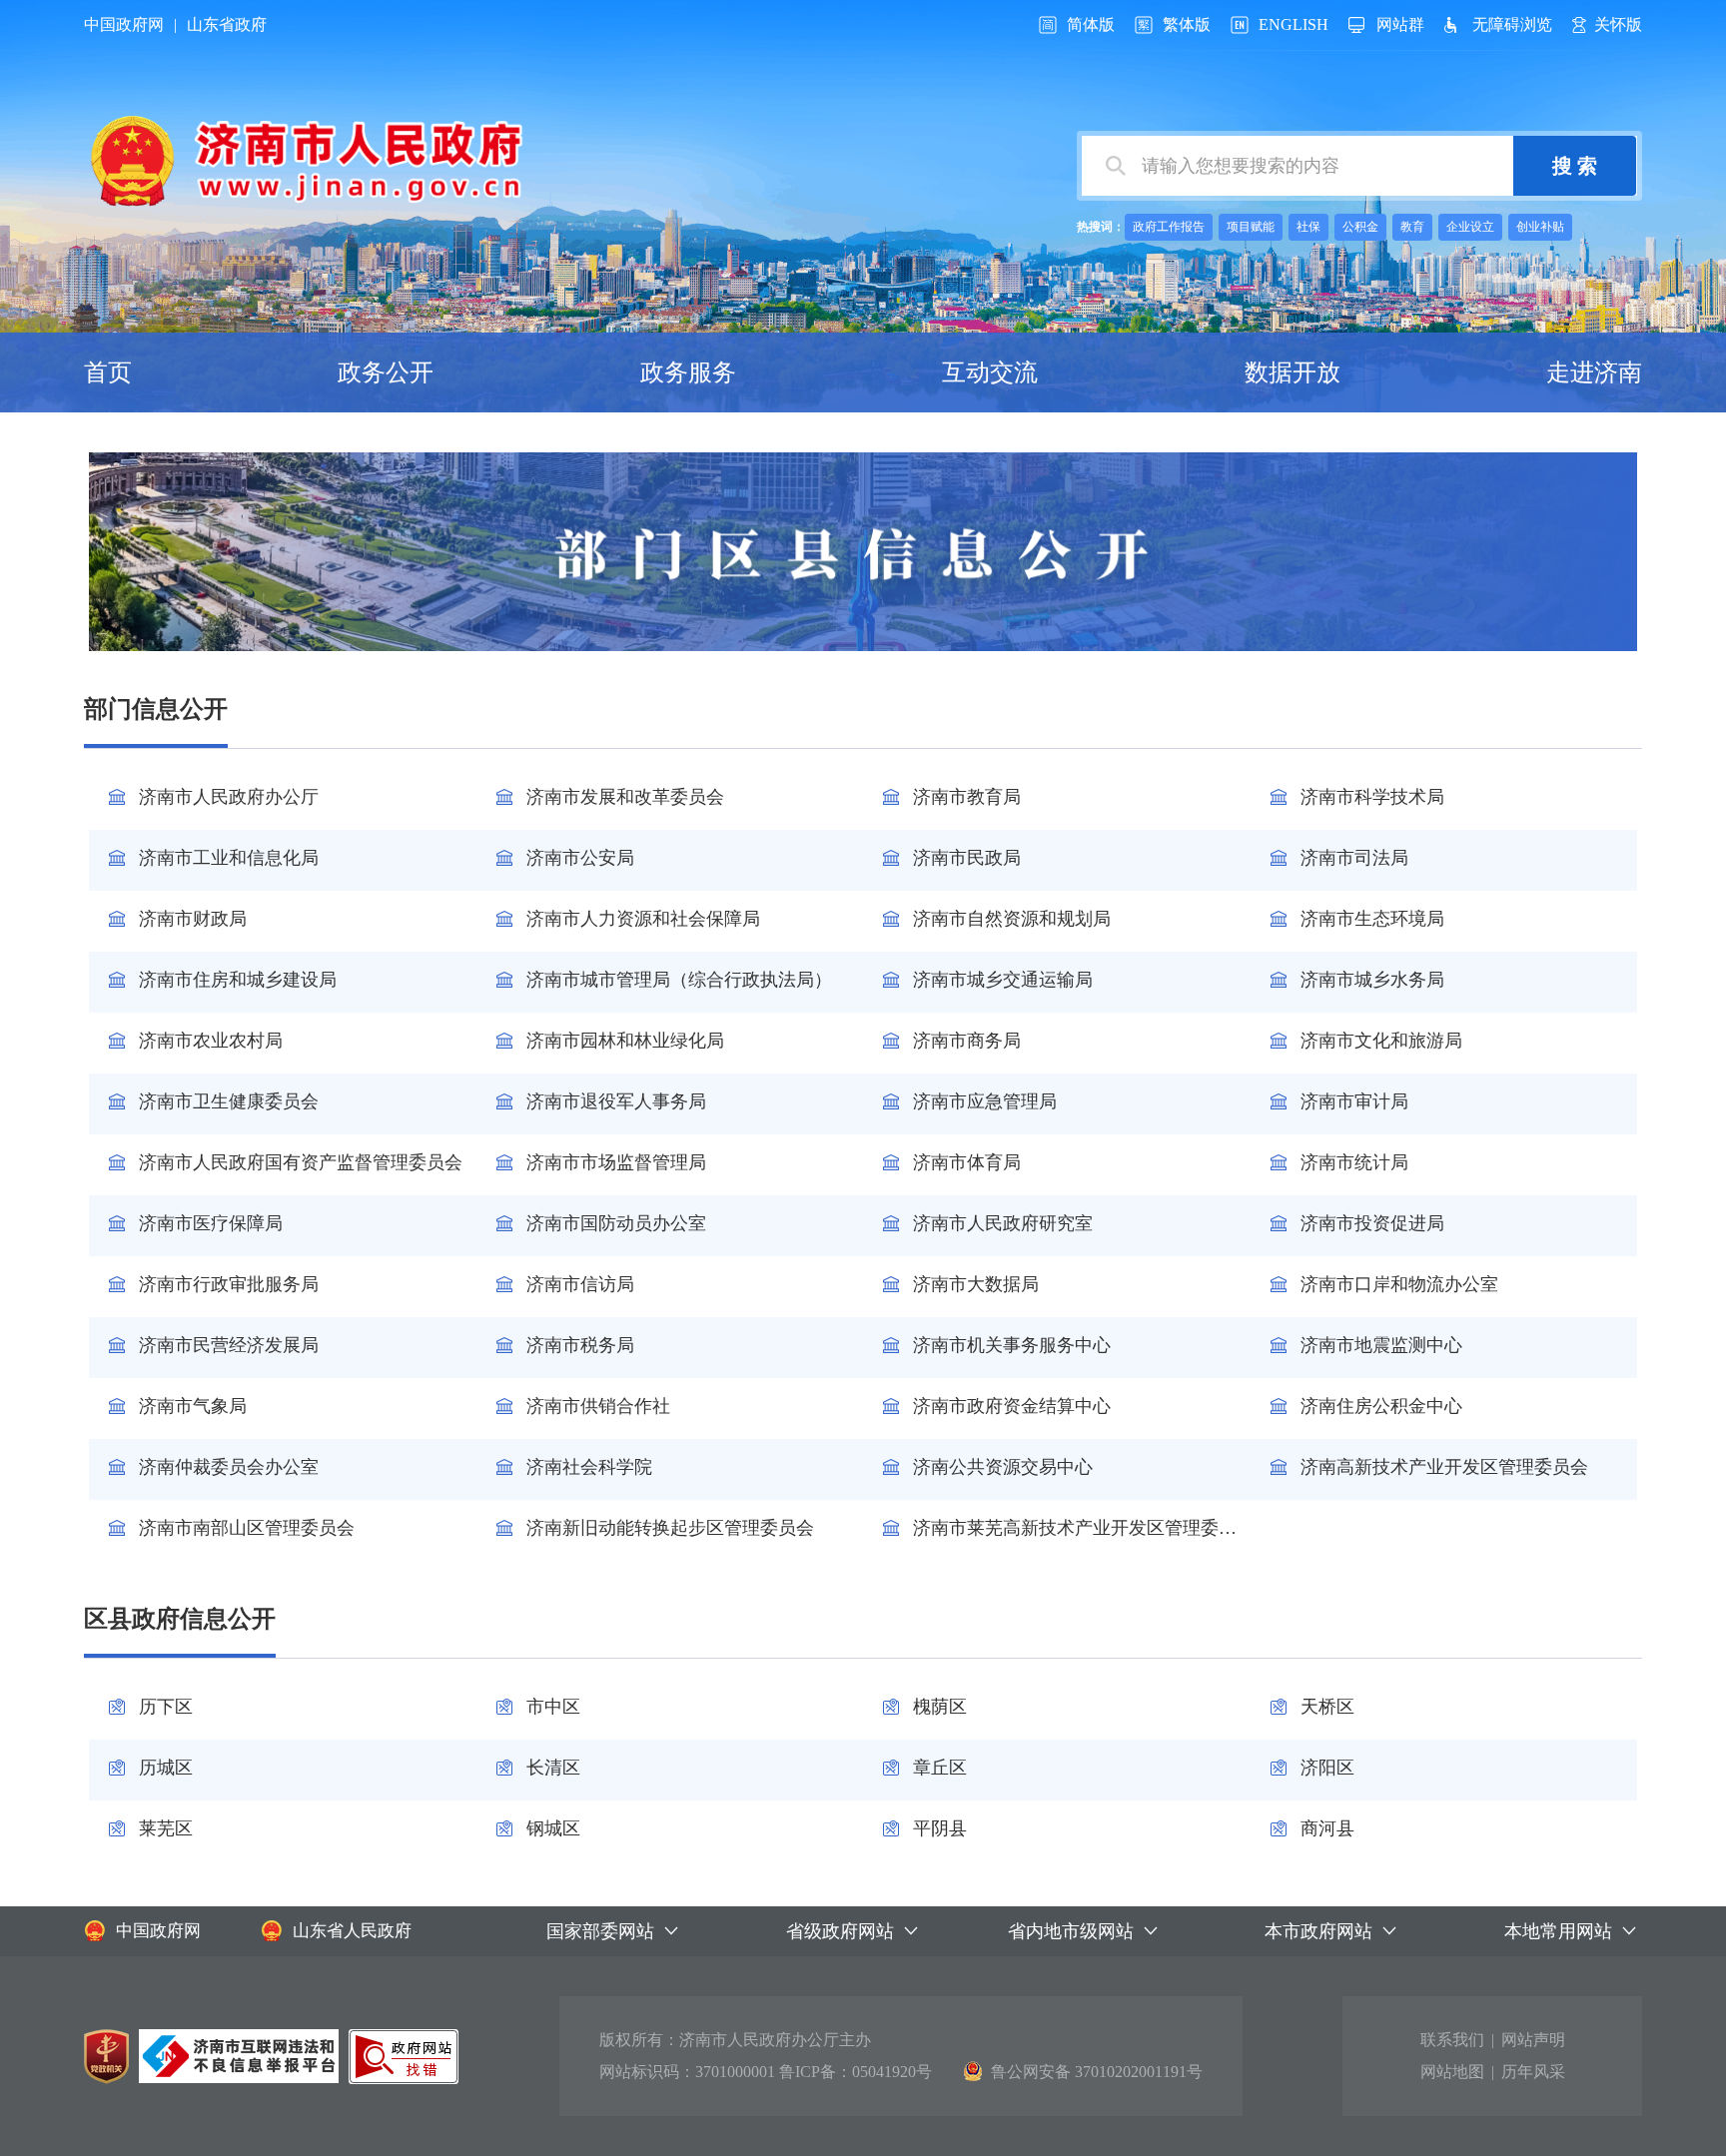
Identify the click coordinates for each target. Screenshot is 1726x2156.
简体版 (1091, 24)
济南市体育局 (967, 1162)
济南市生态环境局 (1372, 919)
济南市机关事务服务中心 (1012, 1345)
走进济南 (1594, 372)
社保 (1308, 227)
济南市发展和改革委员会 (625, 797)
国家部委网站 (600, 1931)
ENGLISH (1294, 24)
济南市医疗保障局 (211, 1223)
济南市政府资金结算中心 (1012, 1406)
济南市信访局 (580, 1284)
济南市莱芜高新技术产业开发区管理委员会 (1082, 1528)
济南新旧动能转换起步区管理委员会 (670, 1528)
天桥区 (1327, 1707)
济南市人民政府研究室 (1003, 1223)
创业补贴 (1540, 227)
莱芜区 (166, 1828)
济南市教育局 (967, 797)
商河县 (1327, 1828)
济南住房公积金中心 (1381, 1406)
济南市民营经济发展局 (229, 1345)
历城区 (166, 1768)
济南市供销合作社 (598, 1406)
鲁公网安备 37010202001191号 (1097, 2072)
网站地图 (1452, 2072)
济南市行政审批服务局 (229, 1284)
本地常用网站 (1558, 1931)
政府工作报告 (1169, 227)
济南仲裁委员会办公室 (229, 1467)
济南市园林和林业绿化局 (625, 1041)
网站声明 (1533, 2040)
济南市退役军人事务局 (616, 1101)
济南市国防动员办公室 (616, 1223)
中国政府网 (124, 24)
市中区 (553, 1707)
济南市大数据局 (976, 1284)
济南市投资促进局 (1372, 1223)
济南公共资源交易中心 (1003, 1467)
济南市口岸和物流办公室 (1399, 1284)
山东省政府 (227, 24)
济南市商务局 (967, 1041)
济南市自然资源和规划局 (1012, 919)
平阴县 (940, 1828)
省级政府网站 (840, 1931)
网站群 (1400, 24)
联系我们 (1452, 2040)
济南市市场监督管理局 (616, 1162)
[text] (1297, 166)
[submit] (1575, 166)
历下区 (166, 1707)
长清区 (553, 1768)
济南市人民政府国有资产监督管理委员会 (301, 1162)
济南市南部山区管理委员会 (247, 1528)
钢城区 (553, 1828)
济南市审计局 (1354, 1101)
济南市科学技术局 (1372, 797)
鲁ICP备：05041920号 (856, 2072)
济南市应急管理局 (985, 1101)
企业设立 (1470, 227)
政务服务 (688, 372)
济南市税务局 (580, 1345)
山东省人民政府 (352, 1931)
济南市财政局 (193, 919)
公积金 (1360, 227)
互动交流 (990, 372)
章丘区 (940, 1768)
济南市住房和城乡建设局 (238, 980)
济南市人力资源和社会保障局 (643, 919)
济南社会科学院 (589, 1467)
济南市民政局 (967, 858)
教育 (1412, 227)
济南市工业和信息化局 (229, 858)
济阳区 (1327, 1768)
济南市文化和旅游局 (1381, 1041)
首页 (108, 372)
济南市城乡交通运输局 (1003, 980)
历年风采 (1533, 2072)
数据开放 (1293, 372)
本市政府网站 (1318, 1931)
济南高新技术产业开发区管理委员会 (1444, 1467)
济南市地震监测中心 (1381, 1345)
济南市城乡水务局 (1372, 980)
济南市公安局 (580, 858)
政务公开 (386, 372)
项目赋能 (1251, 227)
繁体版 (1187, 24)
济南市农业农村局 (211, 1041)
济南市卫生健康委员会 (229, 1101)
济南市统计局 (1354, 1162)
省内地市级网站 (1071, 1931)
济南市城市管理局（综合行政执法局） (679, 980)
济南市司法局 (1354, 858)
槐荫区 (940, 1707)
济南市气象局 (193, 1406)
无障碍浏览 (1512, 24)
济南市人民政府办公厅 (229, 797)
